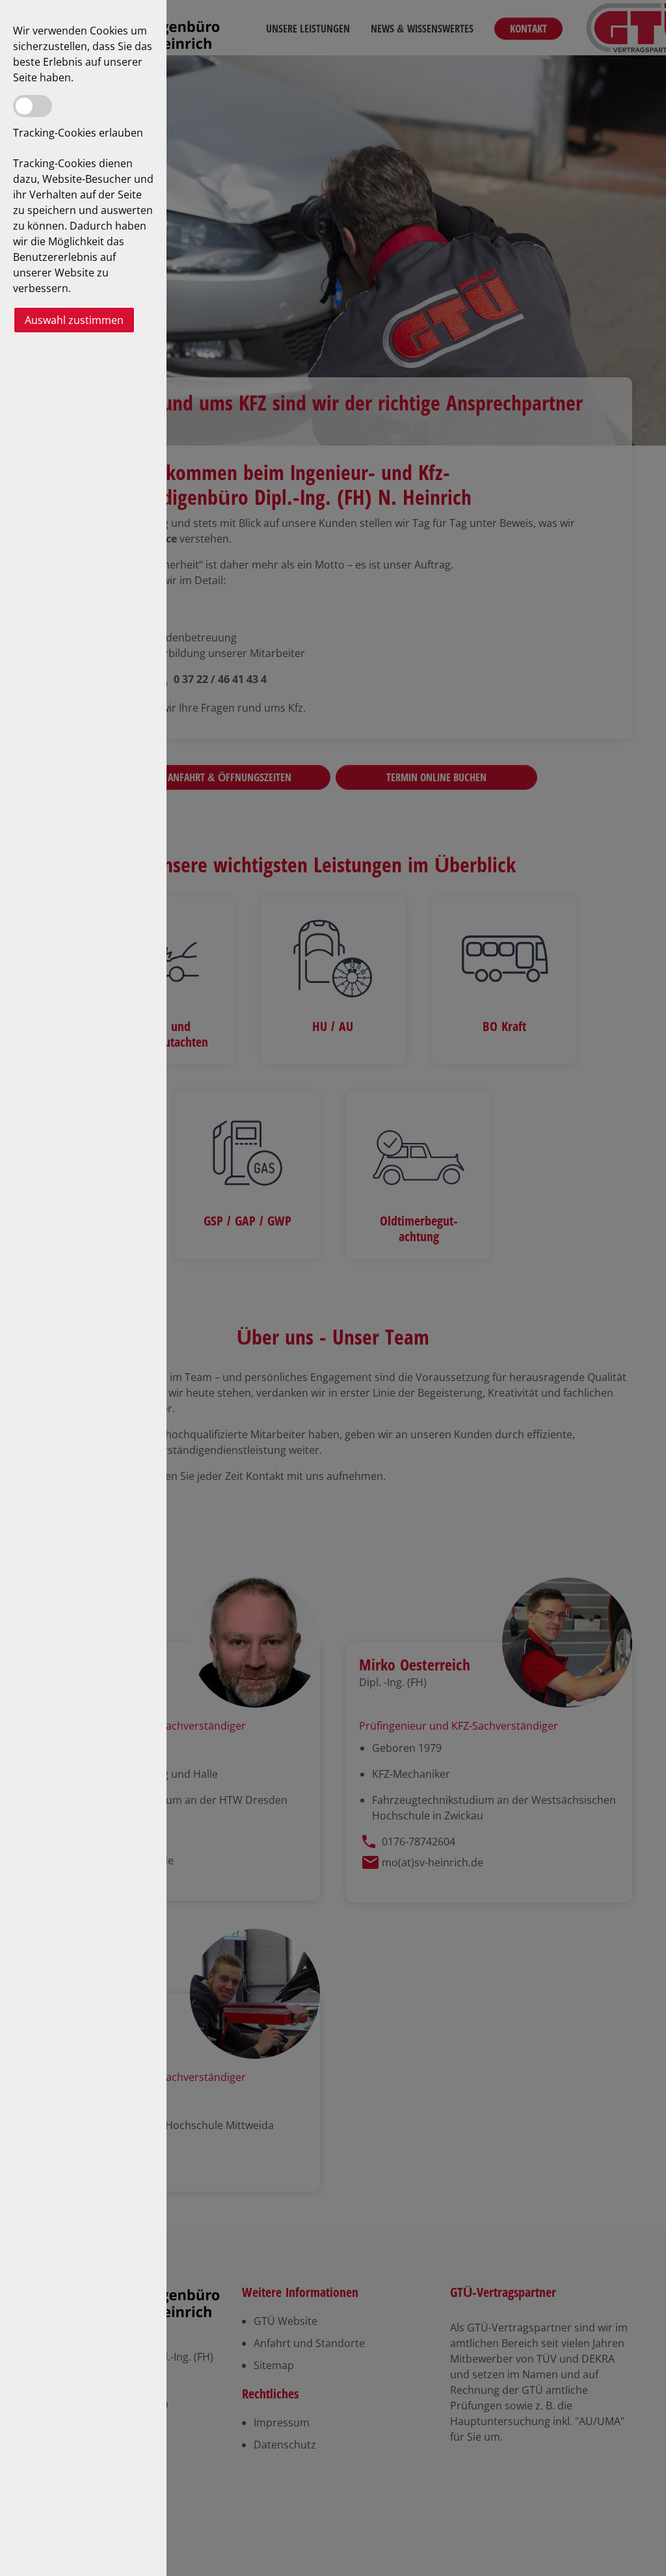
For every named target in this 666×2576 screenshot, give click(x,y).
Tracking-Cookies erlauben (78, 133)
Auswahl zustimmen (74, 320)
